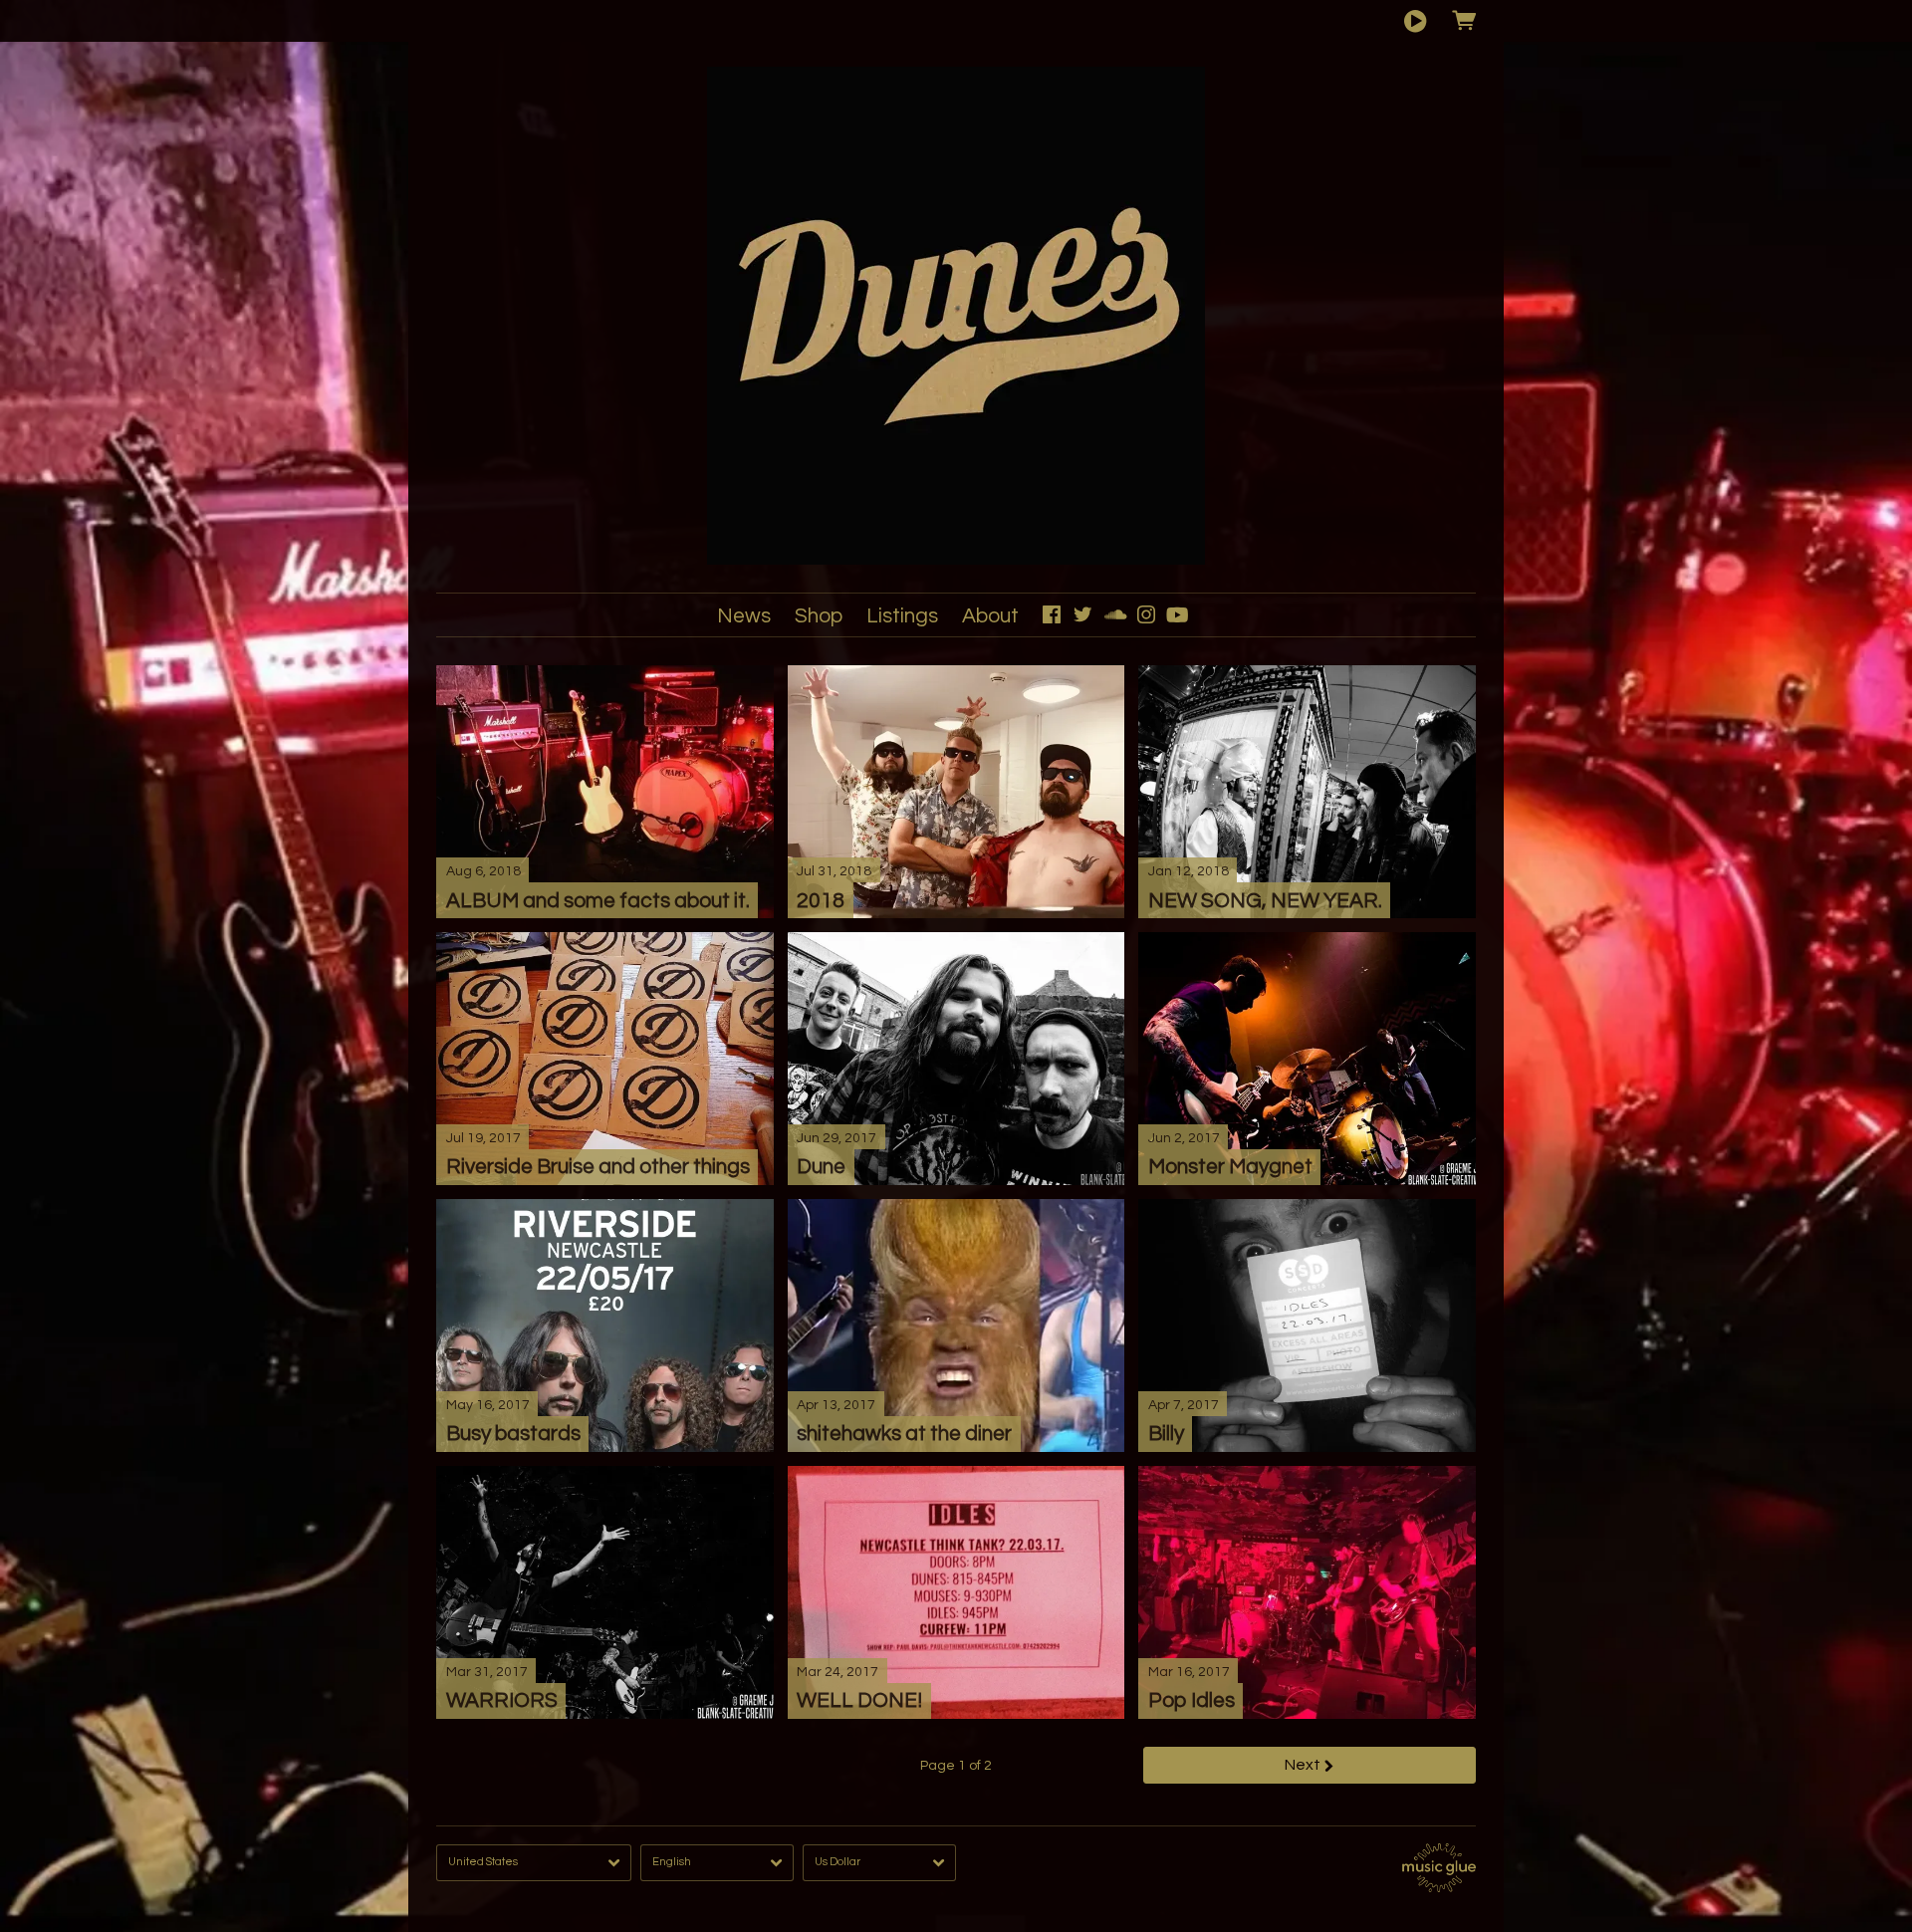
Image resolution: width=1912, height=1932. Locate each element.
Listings (902, 616)
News (744, 616)
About (990, 616)
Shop (819, 616)
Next (1303, 1765)
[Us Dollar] (879, 1863)
